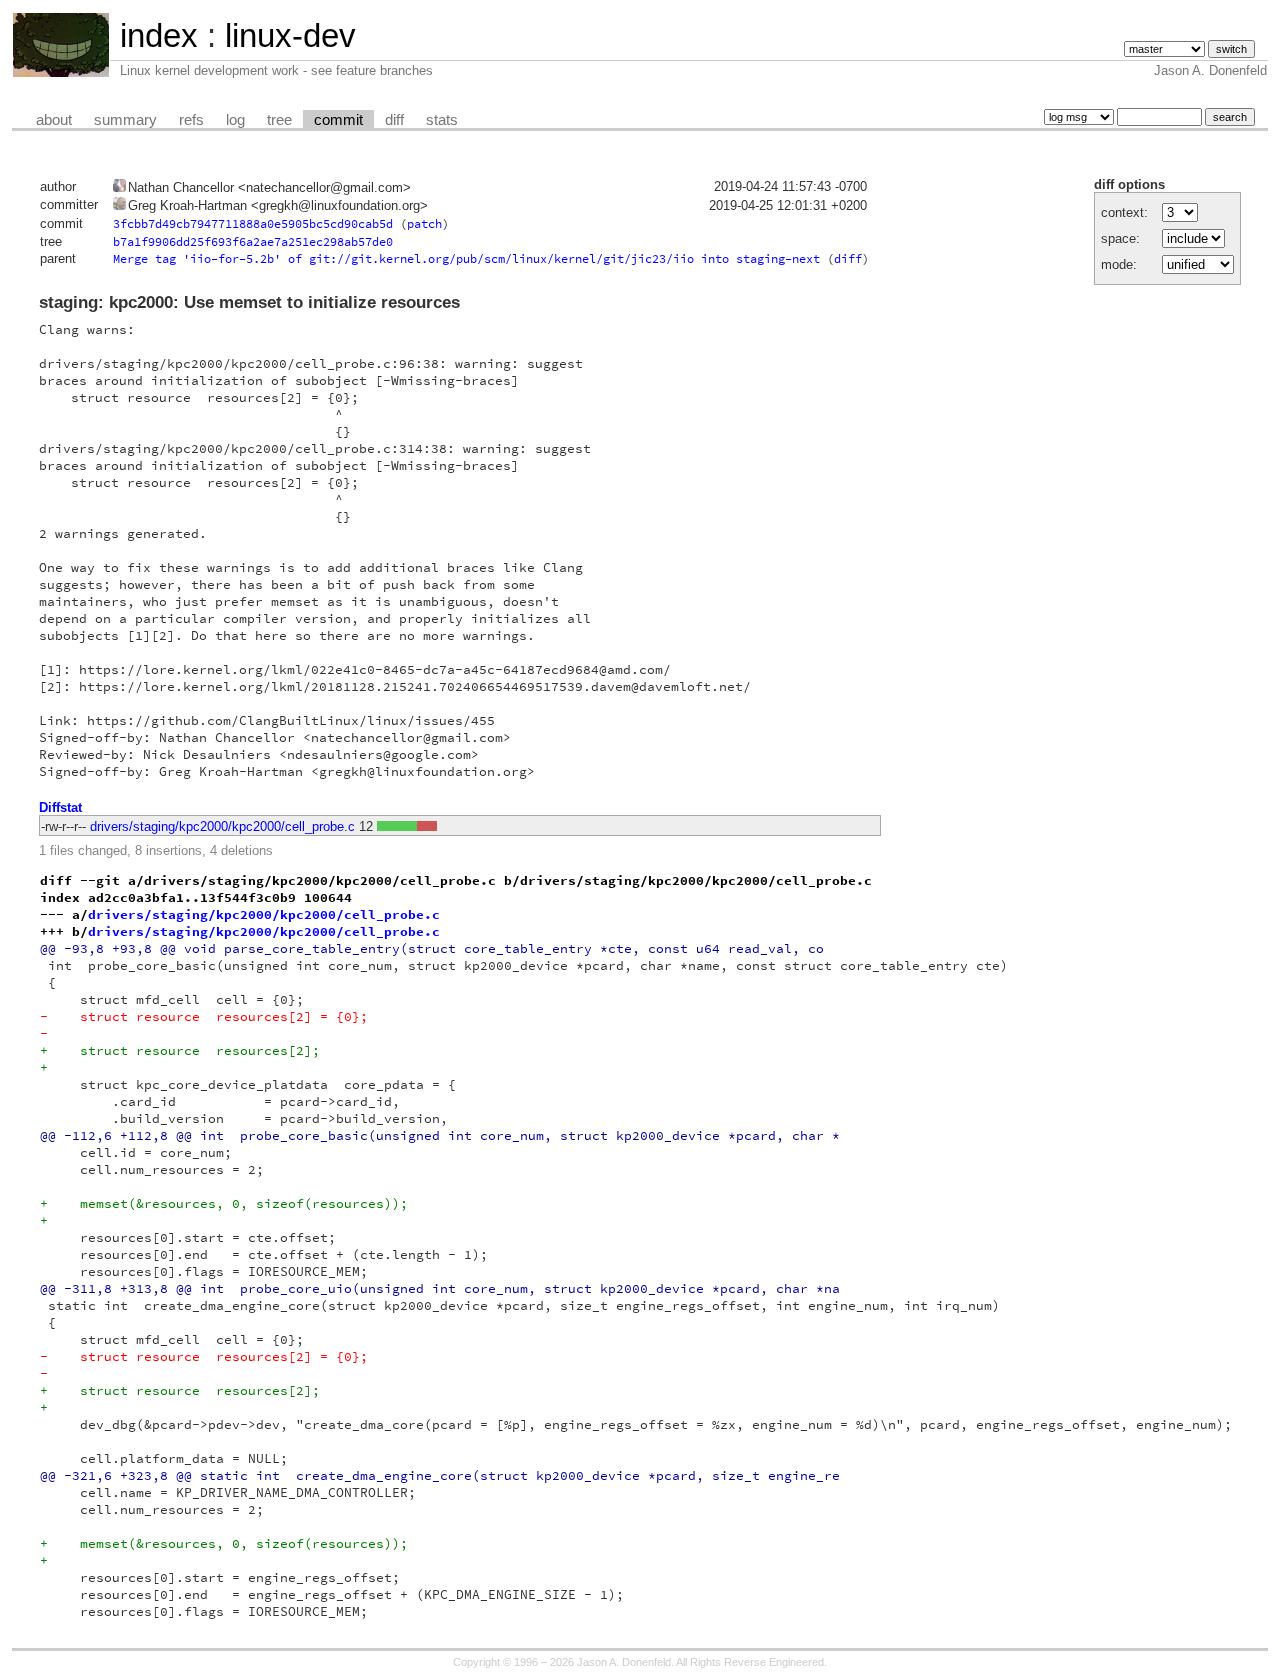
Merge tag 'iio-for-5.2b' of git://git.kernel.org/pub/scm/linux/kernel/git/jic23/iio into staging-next (466, 258)
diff (394, 120)
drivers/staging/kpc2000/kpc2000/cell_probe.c (222, 826)
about (54, 120)
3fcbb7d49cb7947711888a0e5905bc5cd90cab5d (253, 223)
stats (442, 120)
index (159, 35)
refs (191, 120)
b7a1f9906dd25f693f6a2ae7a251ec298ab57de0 (253, 241)
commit (338, 120)
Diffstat (60, 807)
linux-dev (290, 35)
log (235, 120)
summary (125, 120)
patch (424, 223)
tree (279, 120)
